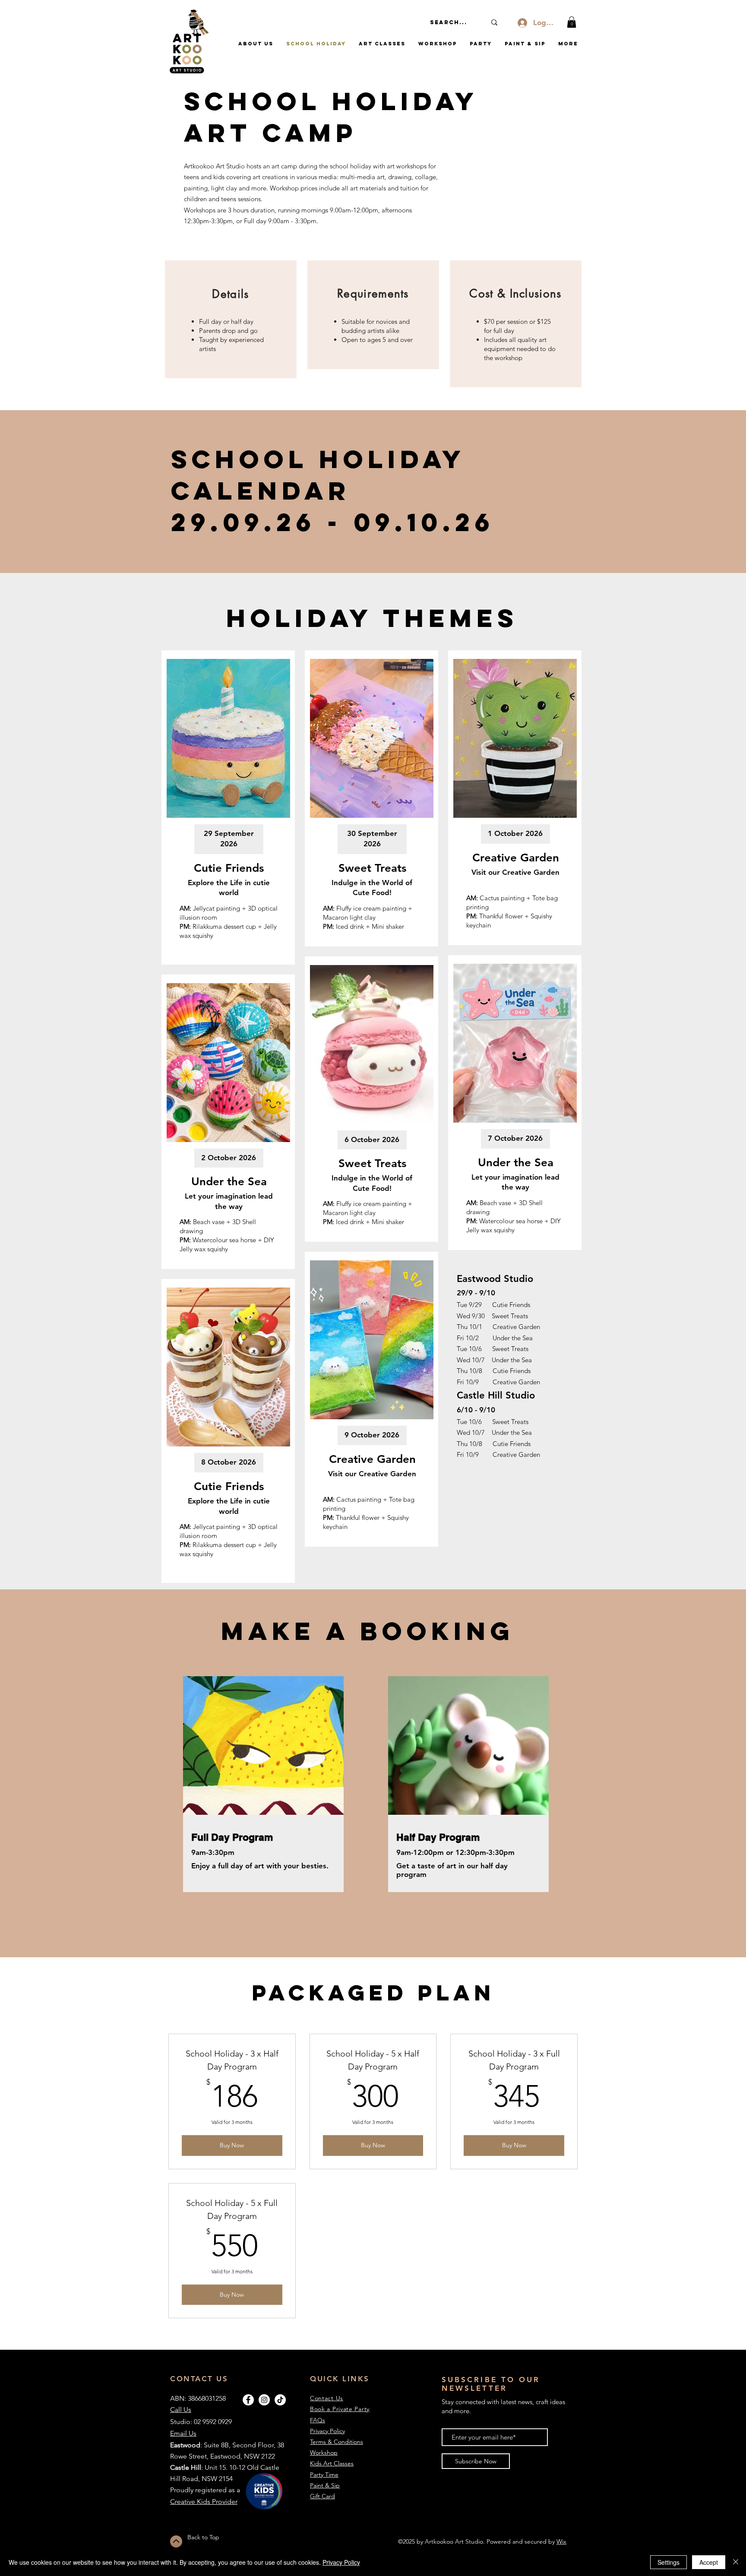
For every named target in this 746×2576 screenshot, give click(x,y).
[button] (572, 22)
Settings (669, 2562)
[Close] (736, 2562)
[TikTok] (280, 2400)
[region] (231, 319)
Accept (709, 2562)
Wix (561, 2541)
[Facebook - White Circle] (248, 2400)
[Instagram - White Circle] (264, 2400)
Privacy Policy (341, 2562)
